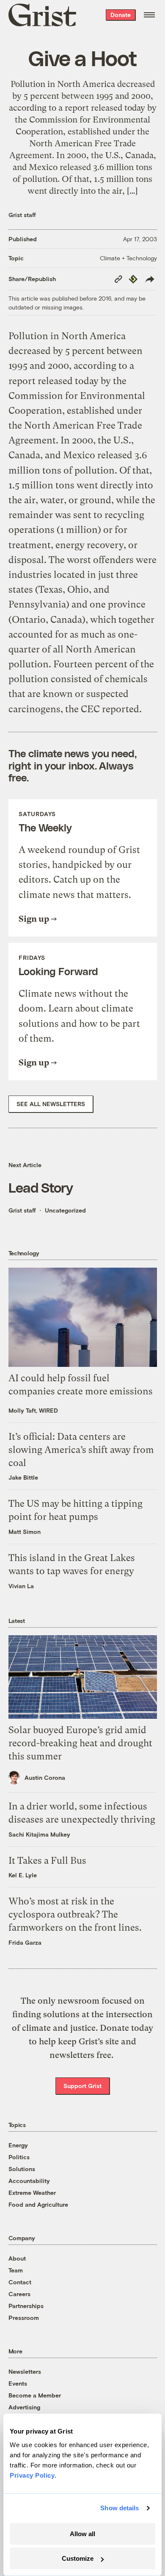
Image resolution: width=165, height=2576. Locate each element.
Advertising (24, 2407)
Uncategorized (65, 1210)
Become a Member (35, 2395)
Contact (20, 2282)
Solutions (22, 2169)
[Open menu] (149, 15)
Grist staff (22, 215)
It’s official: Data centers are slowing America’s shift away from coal (81, 1450)
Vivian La (21, 1586)
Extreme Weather (32, 2193)
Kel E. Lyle (23, 1875)
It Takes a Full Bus (47, 1861)
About (17, 2258)
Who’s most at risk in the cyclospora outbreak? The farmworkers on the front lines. (75, 1914)
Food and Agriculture (38, 2204)
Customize (78, 2558)
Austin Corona (45, 1777)
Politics (19, 2157)
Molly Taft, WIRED (33, 1410)
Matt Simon (25, 1532)
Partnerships (26, 2306)
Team (16, 2270)
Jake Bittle (23, 1477)
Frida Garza (25, 1942)
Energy (18, 2145)
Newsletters (25, 2371)
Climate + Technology (128, 258)
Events (18, 2383)
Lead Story (41, 1187)
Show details (120, 2508)
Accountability (29, 2181)
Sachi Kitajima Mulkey (39, 1834)
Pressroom (24, 2318)
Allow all (82, 2534)
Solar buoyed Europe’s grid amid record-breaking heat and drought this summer (80, 1743)
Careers (19, 2294)
